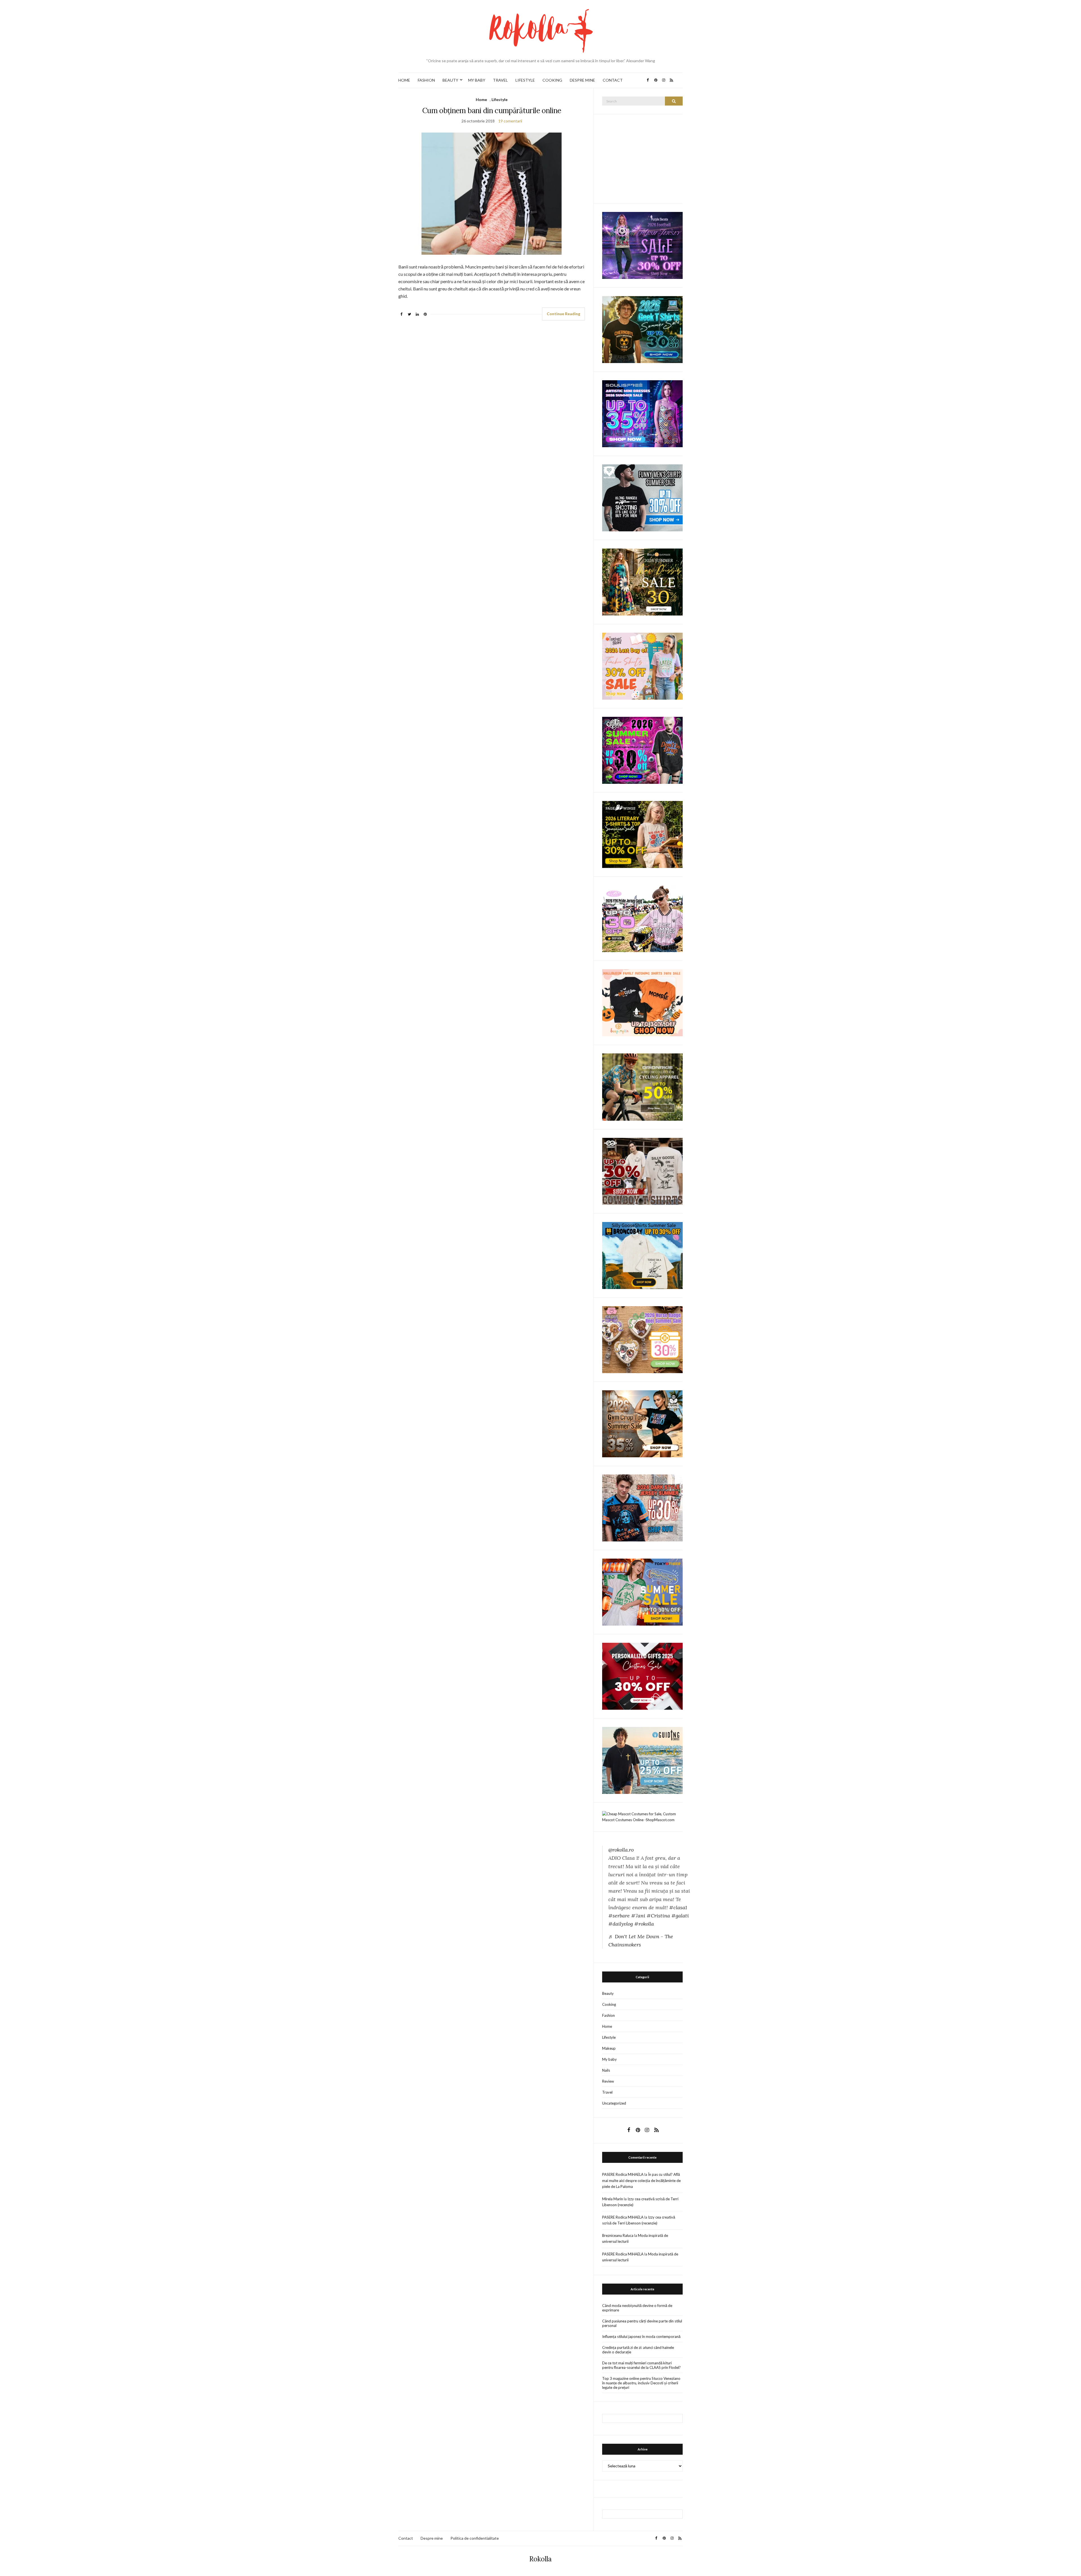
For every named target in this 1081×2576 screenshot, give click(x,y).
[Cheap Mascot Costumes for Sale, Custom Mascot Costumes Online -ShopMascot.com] (642, 1816)
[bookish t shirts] (642, 834)
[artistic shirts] (642, 413)
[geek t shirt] (642, 329)
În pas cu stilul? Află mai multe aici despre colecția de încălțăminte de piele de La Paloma (641, 2180)
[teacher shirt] (642, 666)
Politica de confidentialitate (475, 2538)
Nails (606, 2070)
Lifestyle (500, 99)
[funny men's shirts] (642, 497)
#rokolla (644, 1924)
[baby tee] (642, 918)
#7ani (638, 1916)
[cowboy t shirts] (642, 1171)
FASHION (426, 80)
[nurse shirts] (642, 1339)
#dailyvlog (621, 1924)
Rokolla (540, 2559)
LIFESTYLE (525, 80)
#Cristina (658, 1916)
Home (481, 99)
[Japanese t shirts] (642, 1592)
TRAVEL (500, 80)
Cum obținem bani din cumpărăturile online (492, 110)
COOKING (552, 80)
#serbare (619, 1916)
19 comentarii (510, 121)
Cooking (609, 2004)
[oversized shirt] (642, 582)
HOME (404, 80)
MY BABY (477, 80)
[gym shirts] (642, 1423)
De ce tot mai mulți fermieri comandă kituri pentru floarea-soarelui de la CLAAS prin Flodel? (641, 2365)
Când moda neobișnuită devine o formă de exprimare (637, 2308)
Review (608, 2081)
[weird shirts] (642, 750)
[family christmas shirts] (642, 1002)
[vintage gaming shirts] (642, 1507)
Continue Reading (563, 314)
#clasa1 (678, 1907)
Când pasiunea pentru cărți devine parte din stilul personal (642, 2323)
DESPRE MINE (582, 80)
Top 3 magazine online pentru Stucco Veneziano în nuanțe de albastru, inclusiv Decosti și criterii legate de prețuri (641, 2383)
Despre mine (432, 2538)
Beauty (608, 1993)
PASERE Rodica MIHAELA (623, 2174)
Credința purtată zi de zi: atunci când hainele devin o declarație (638, 2350)
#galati (680, 1916)
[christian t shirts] (642, 1760)
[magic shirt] (642, 245)
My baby (609, 2059)
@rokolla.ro (621, 1850)
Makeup (609, 2048)
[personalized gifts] (642, 1676)
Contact (406, 2538)
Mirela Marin (613, 2199)
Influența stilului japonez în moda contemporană (641, 2336)
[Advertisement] (644, 158)
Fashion (608, 2015)
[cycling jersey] (642, 1087)
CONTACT (613, 80)
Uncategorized (614, 2103)
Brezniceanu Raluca (618, 2235)
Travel (607, 2092)
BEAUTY (450, 80)
